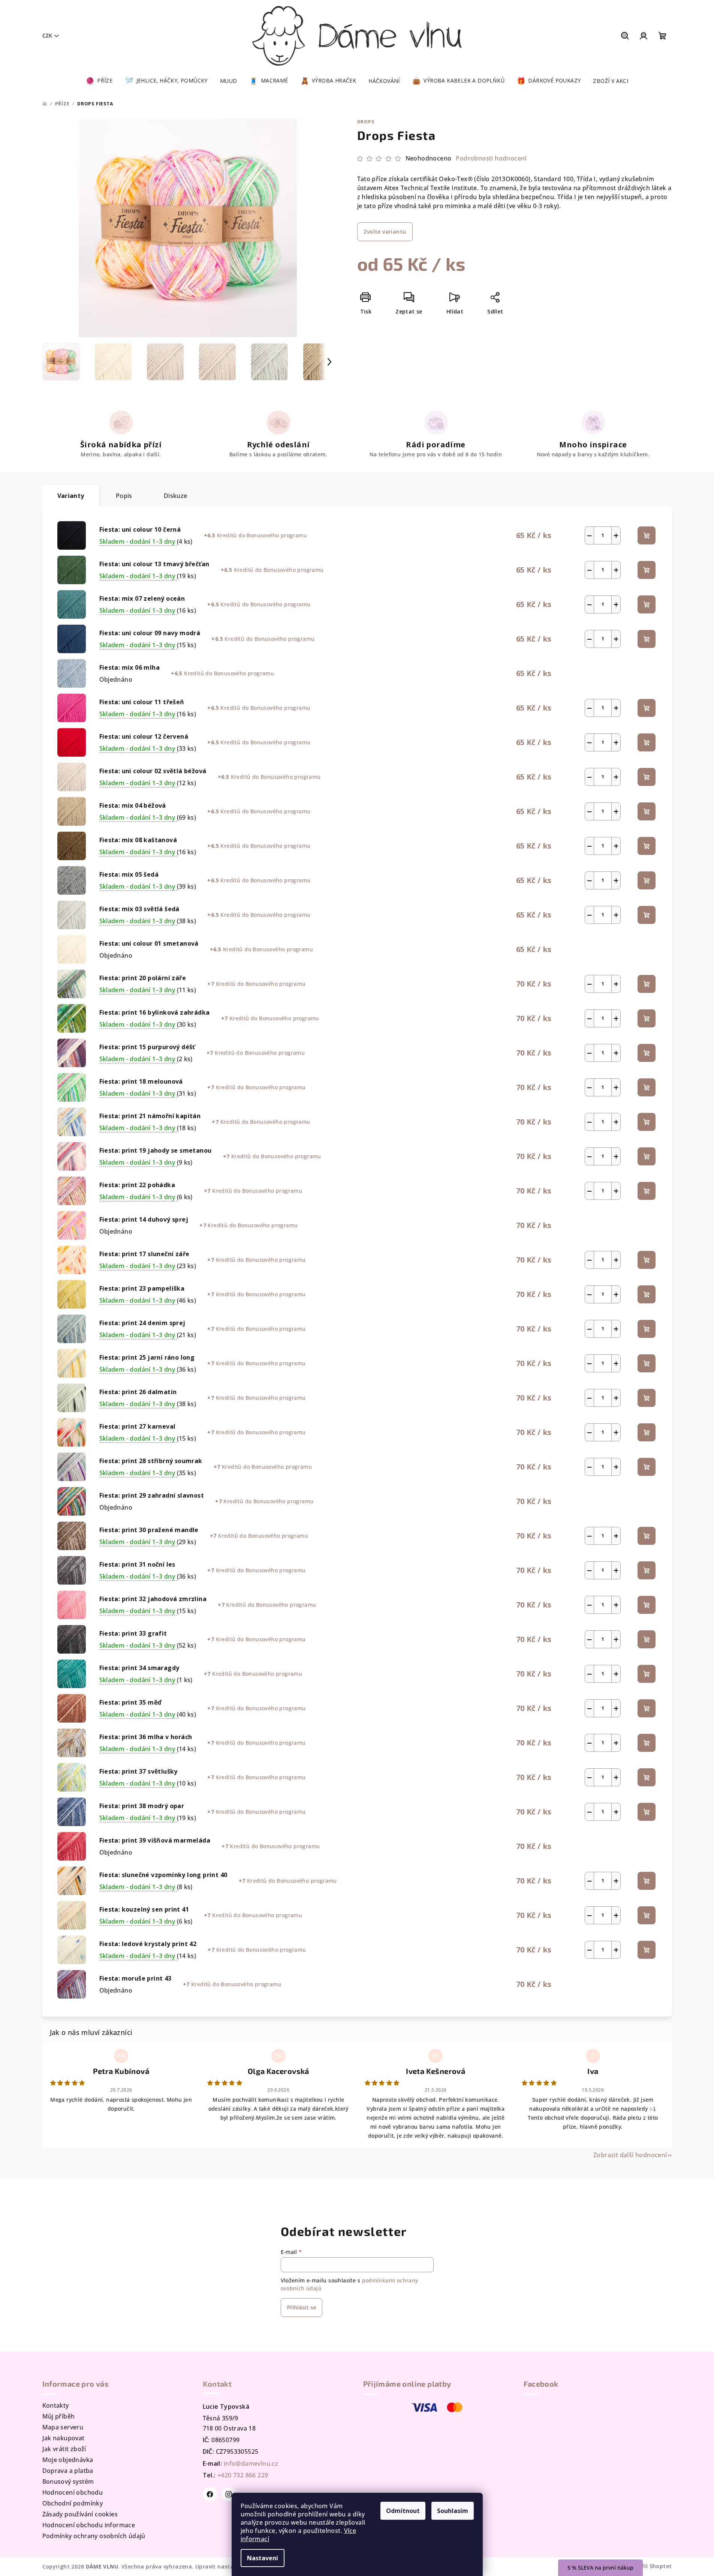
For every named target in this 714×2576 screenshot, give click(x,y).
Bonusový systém (68, 2482)
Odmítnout (403, 2511)
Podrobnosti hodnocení (491, 158)
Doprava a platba (68, 2471)
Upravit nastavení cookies (231, 2566)
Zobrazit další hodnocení (630, 2155)
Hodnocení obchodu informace (89, 2525)
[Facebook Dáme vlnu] (210, 2494)
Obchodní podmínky (73, 2503)
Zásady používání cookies (80, 2514)
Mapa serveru (63, 2427)
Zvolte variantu (385, 232)
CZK (47, 35)
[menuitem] (99, 81)
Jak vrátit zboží (64, 2449)
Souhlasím (453, 2511)
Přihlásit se (302, 2307)
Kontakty (56, 2405)
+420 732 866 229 (243, 2475)
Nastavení (263, 2558)
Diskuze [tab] (176, 496)
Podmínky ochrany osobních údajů (94, 2536)
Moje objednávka (68, 2460)
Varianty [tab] (71, 496)
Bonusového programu (277, 535)
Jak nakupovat (64, 2438)
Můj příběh (59, 2416)
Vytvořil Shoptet (649, 2566)
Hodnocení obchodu (73, 2492)
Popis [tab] (124, 496)
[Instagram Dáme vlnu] (229, 2494)
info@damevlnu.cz (251, 2464)
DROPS (366, 122)
